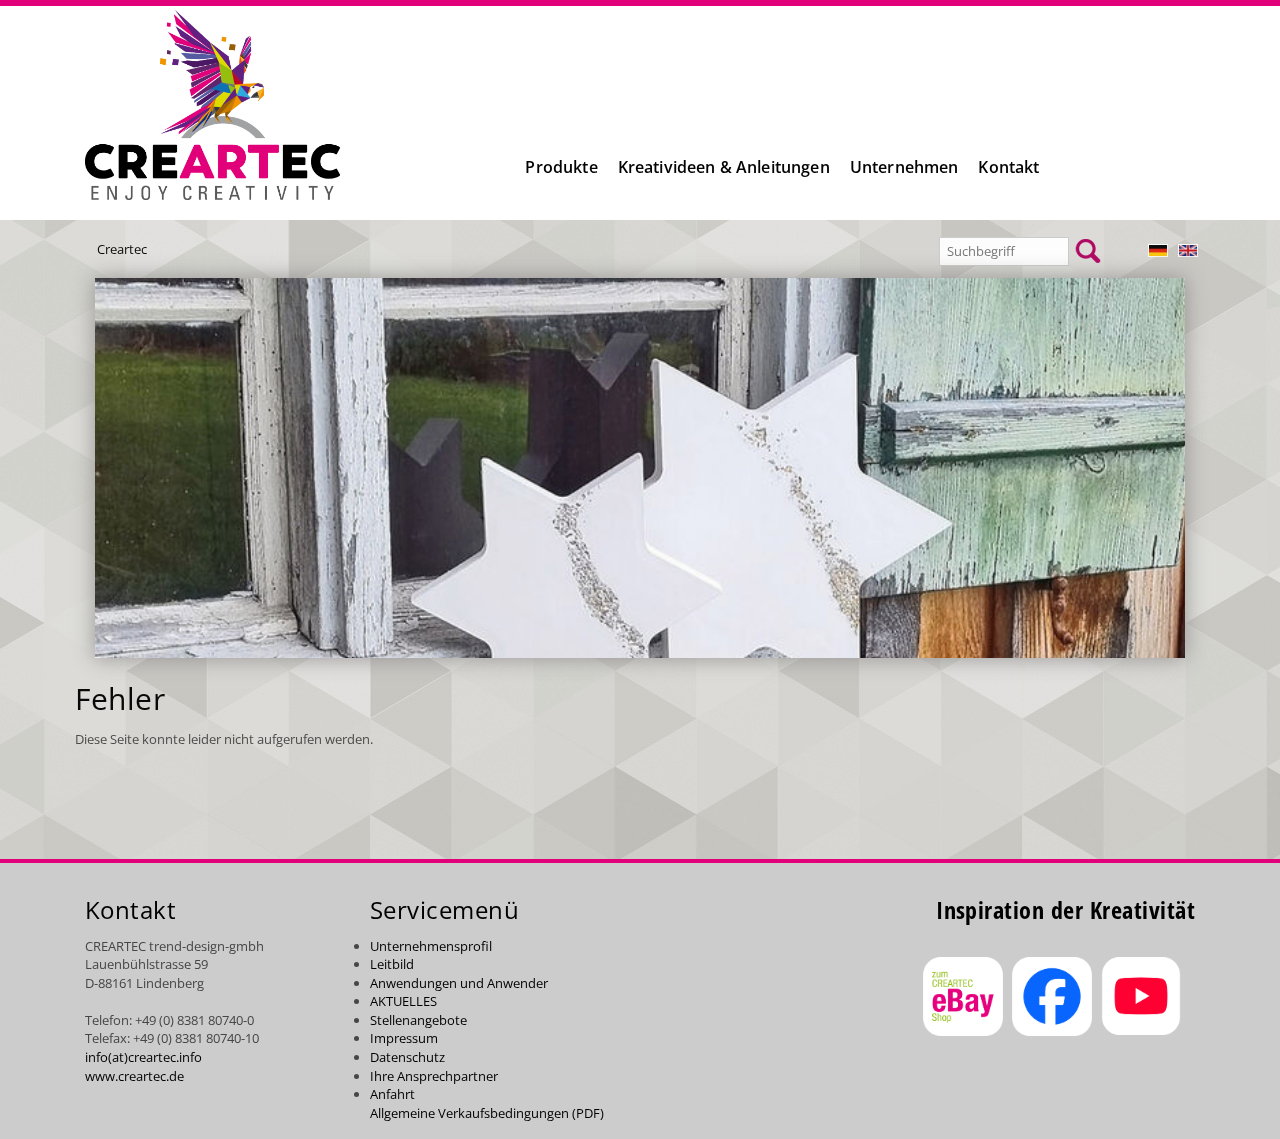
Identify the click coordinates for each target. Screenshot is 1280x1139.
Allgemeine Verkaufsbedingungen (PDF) (487, 1113)
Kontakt (1008, 167)
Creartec (122, 249)
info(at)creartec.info (143, 1057)
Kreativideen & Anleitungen (724, 167)
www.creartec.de (134, 1076)
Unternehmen (904, 167)
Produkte (561, 167)
